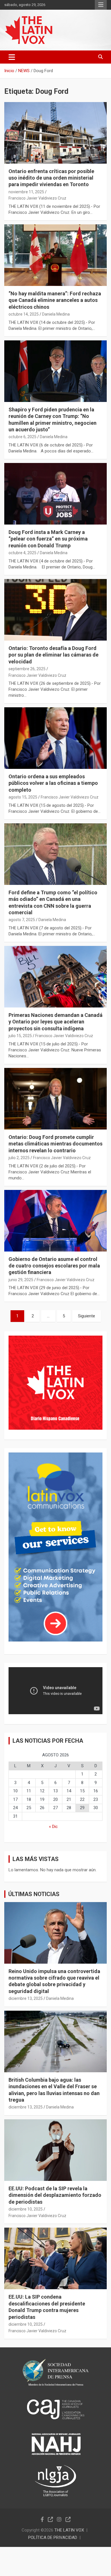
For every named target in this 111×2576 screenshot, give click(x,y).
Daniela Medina (56, 314)
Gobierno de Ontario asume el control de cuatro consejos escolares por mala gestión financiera (54, 1266)
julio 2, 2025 (19, 1158)
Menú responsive (101, 5)
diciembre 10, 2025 (26, 2209)
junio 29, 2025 (21, 1280)
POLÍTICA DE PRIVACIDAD (53, 2538)
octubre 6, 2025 (22, 437)
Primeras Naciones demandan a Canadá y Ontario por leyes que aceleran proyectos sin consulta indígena (55, 1022)
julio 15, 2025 (20, 1036)
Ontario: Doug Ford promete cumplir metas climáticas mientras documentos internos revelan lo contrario (55, 1144)
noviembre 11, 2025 (26, 192)
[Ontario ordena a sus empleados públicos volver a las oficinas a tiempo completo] (55, 738)
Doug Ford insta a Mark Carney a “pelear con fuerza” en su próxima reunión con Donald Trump (48, 539)
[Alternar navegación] (12, 57)
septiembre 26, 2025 (27, 669)
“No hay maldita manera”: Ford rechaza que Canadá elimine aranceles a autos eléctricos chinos (55, 300)
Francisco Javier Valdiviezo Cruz (37, 198)
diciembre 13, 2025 (26, 1998)
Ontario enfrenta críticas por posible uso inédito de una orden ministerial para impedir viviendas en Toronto (51, 178)
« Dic (53, 1827)
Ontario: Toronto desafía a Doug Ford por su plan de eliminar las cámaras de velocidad (54, 655)
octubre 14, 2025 (24, 314)
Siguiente (87, 1316)
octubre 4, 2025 (22, 553)
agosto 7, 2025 (22, 920)
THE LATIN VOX (69, 2530)
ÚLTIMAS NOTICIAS (34, 1894)
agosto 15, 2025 (23, 797)
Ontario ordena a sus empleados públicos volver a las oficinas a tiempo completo (53, 783)
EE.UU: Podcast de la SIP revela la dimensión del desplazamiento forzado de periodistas (55, 2195)
